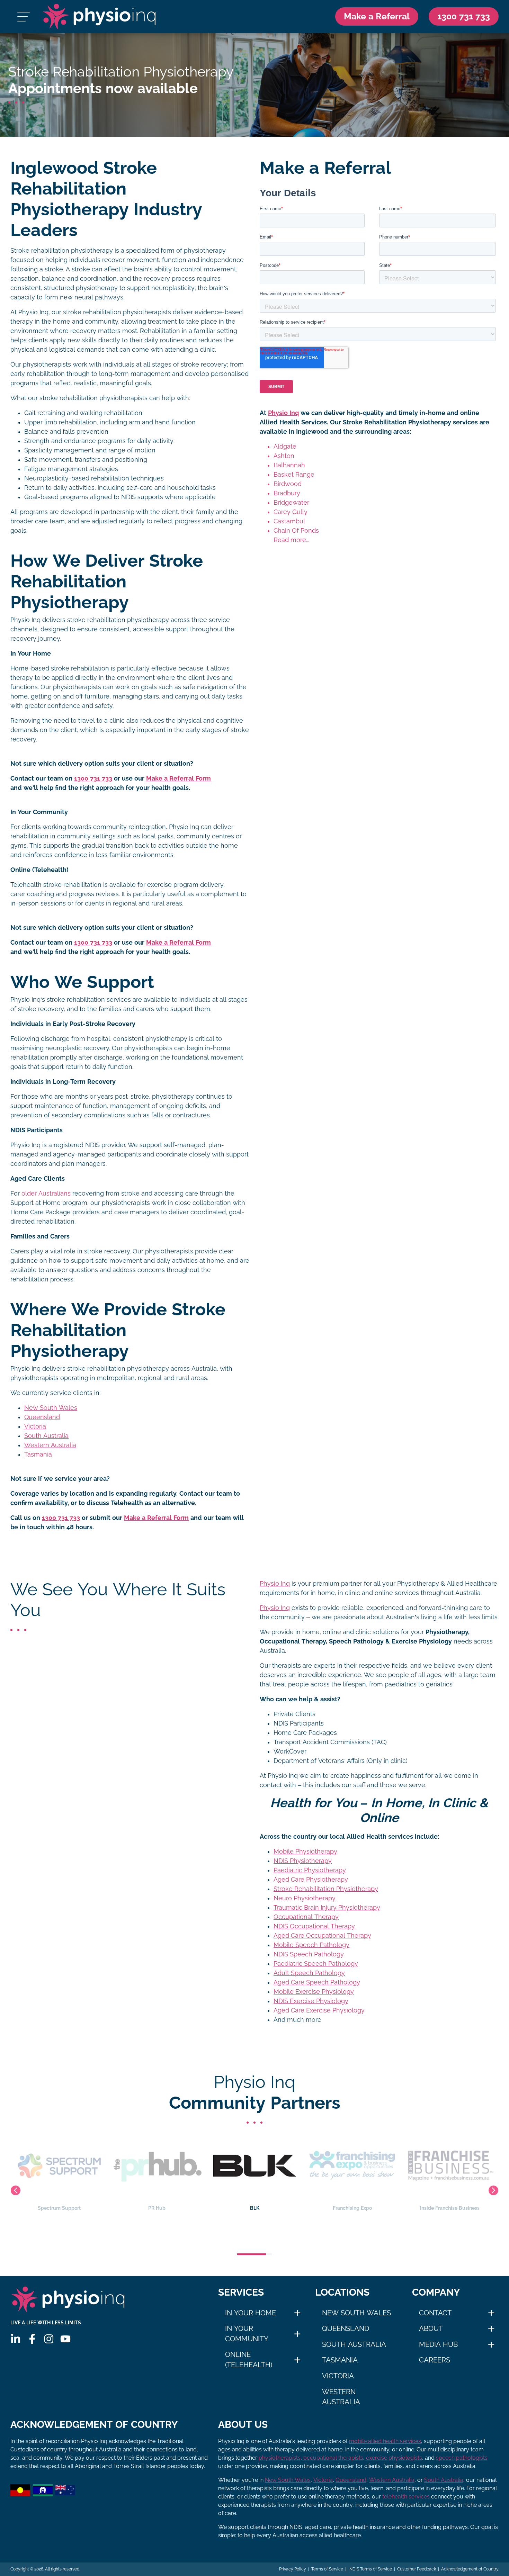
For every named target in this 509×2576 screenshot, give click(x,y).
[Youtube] (65, 2339)
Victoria (35, 1426)
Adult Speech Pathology (309, 1973)
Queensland (42, 1417)
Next (493, 2190)
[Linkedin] (16, 2339)
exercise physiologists (394, 2458)
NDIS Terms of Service (370, 2569)
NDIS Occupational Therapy (314, 1926)
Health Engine (450, 2208)
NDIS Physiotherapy (303, 1861)
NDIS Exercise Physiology (311, 2001)
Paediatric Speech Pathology (316, 1964)
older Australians (46, 1194)
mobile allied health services (385, 2441)
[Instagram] (49, 2339)
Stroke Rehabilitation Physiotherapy (326, 1889)
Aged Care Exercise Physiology (319, 2010)
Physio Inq (283, 413)
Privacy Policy (293, 2569)
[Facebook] (32, 2339)
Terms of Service (327, 2569)
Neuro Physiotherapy (305, 1898)
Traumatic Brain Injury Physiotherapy (327, 1908)
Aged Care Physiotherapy (311, 1880)
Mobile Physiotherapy (305, 1852)
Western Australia (50, 1445)
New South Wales (51, 1408)
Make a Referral (377, 16)
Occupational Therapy (306, 1917)
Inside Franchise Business (352, 2208)
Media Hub (438, 2344)
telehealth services (406, 2497)
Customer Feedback (417, 2569)
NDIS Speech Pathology (309, 1954)
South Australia (46, 1436)
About (431, 2329)
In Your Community (247, 2334)
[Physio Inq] (99, 16)
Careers (435, 2360)
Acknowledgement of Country (470, 2569)
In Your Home (251, 2313)
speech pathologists (462, 2458)
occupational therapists (333, 2458)
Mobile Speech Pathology (311, 1945)
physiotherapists (280, 2458)
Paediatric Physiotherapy (310, 1870)
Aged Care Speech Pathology (317, 1982)
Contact (435, 2313)
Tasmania (38, 1454)
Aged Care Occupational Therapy (322, 1936)
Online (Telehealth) (249, 2360)
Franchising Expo (255, 2208)
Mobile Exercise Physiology (314, 1992)
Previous (16, 2190)
